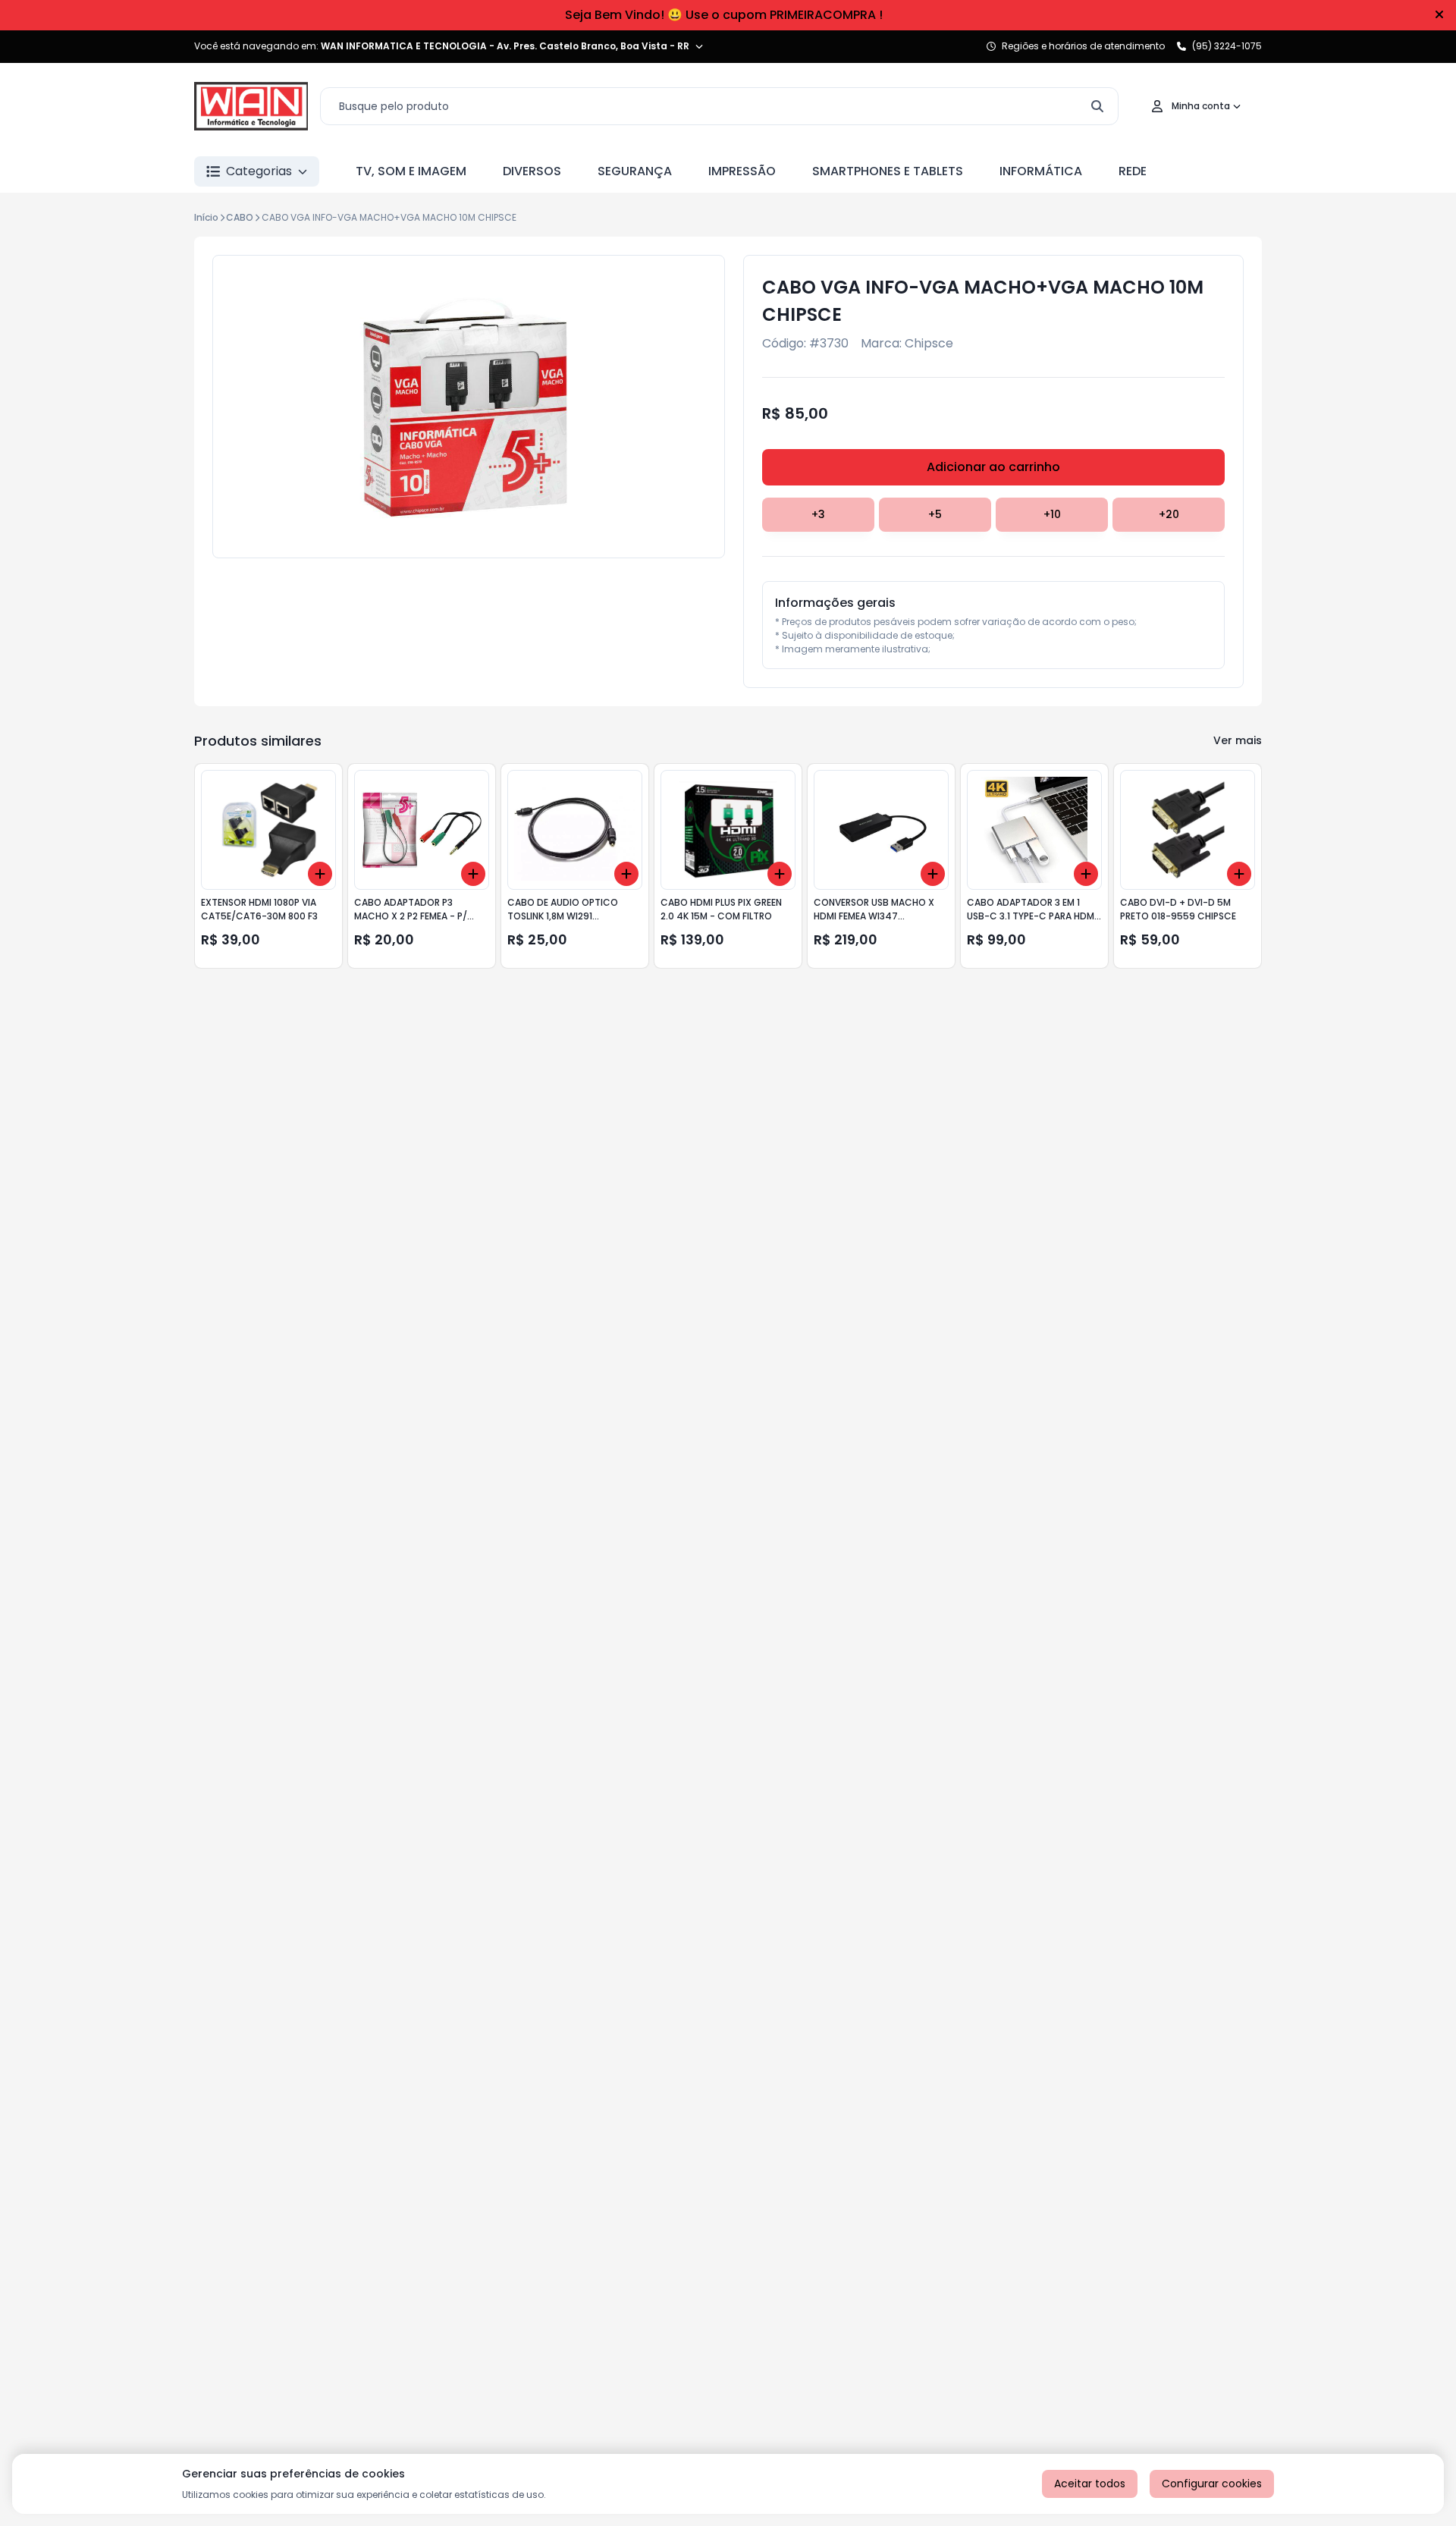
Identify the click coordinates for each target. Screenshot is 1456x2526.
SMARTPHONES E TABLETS (888, 171)
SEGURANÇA (635, 171)
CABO (240, 217)
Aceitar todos (1090, 2484)
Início (206, 217)
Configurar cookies (1212, 2484)
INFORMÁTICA (1041, 171)
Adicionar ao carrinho (993, 467)
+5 (935, 514)
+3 (818, 514)
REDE (1133, 171)
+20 (1169, 514)
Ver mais (1238, 740)
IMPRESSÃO (742, 171)
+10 (1052, 514)
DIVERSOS (532, 171)
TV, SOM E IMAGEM (411, 171)
